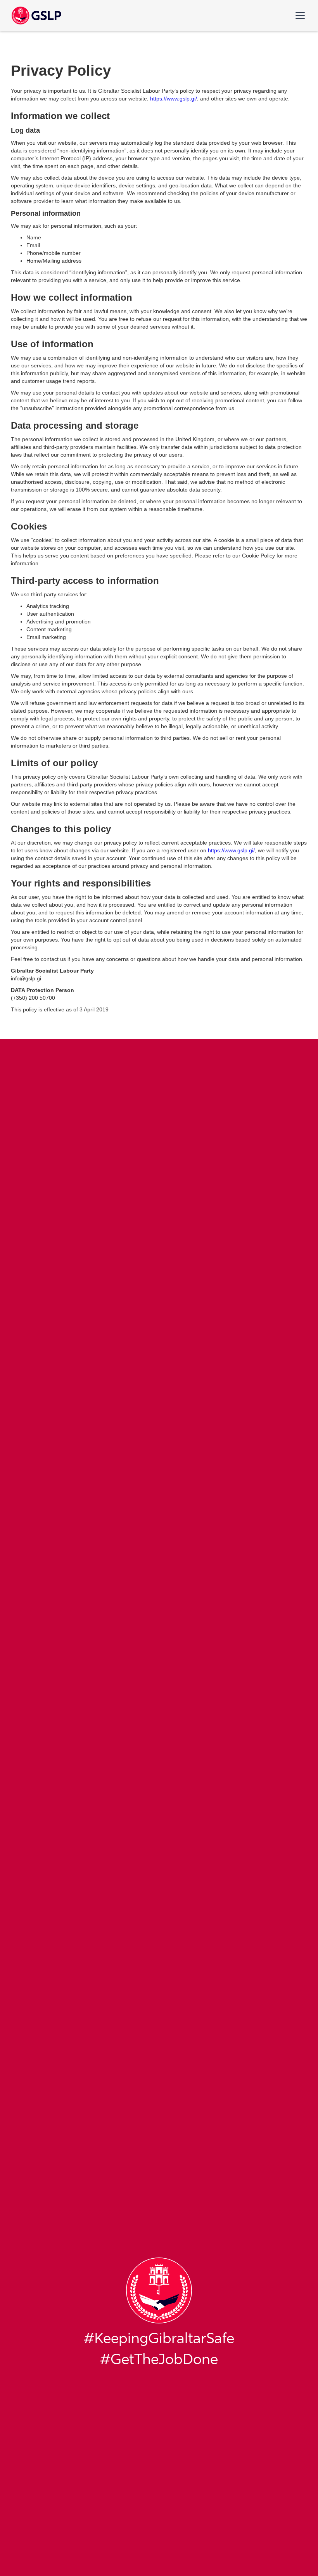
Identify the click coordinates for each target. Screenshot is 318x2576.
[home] (21, 16)
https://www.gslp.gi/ (174, 99)
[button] (299, 16)
